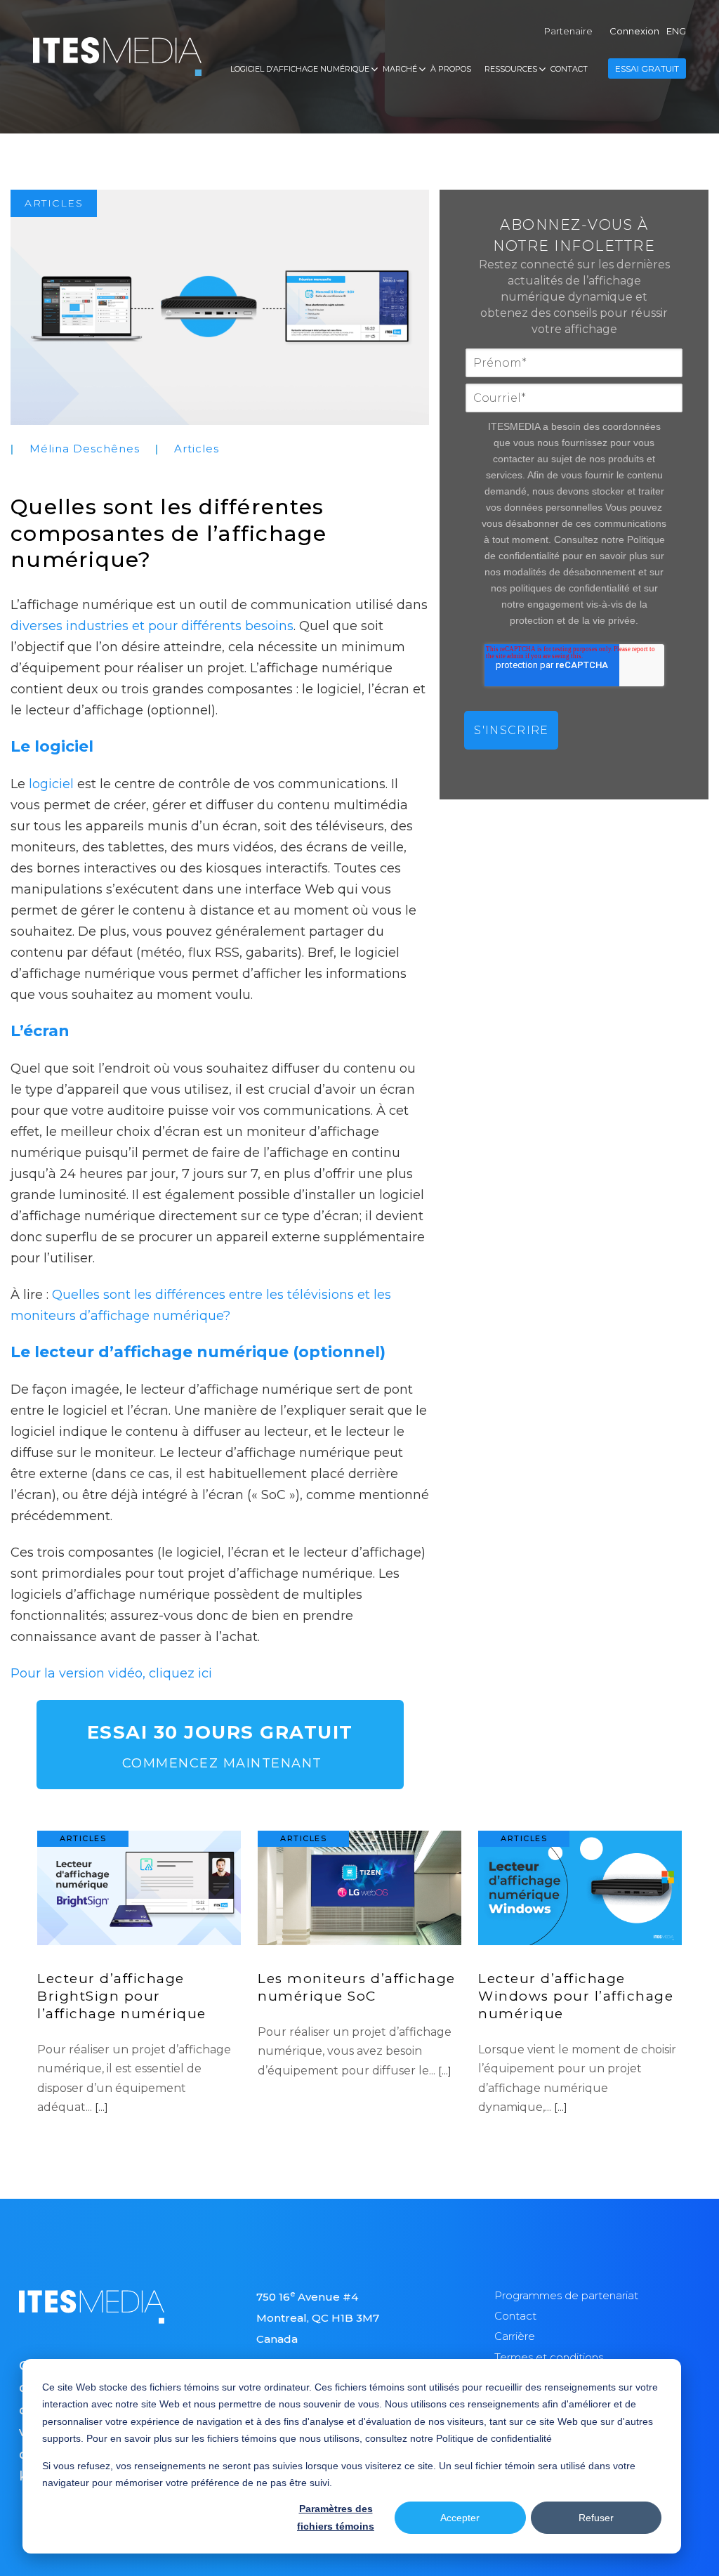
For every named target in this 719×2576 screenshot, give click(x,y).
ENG (676, 31)
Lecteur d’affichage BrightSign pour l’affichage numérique (122, 1996)
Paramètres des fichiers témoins (336, 2517)
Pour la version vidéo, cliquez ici (111, 1673)
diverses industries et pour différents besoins (152, 626)
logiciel (51, 784)
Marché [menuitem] (400, 69)
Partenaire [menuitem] (568, 31)
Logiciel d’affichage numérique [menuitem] (300, 69)
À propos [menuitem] (451, 69)
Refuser (596, 2518)
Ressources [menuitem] (511, 69)
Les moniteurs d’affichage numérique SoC (357, 1987)
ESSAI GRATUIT (647, 68)
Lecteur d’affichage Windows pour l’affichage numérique (576, 1996)
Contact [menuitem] (569, 69)
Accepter (460, 2518)
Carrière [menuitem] (515, 2336)
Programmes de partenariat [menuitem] (566, 2295)
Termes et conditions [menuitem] (549, 2357)
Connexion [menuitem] (634, 31)
